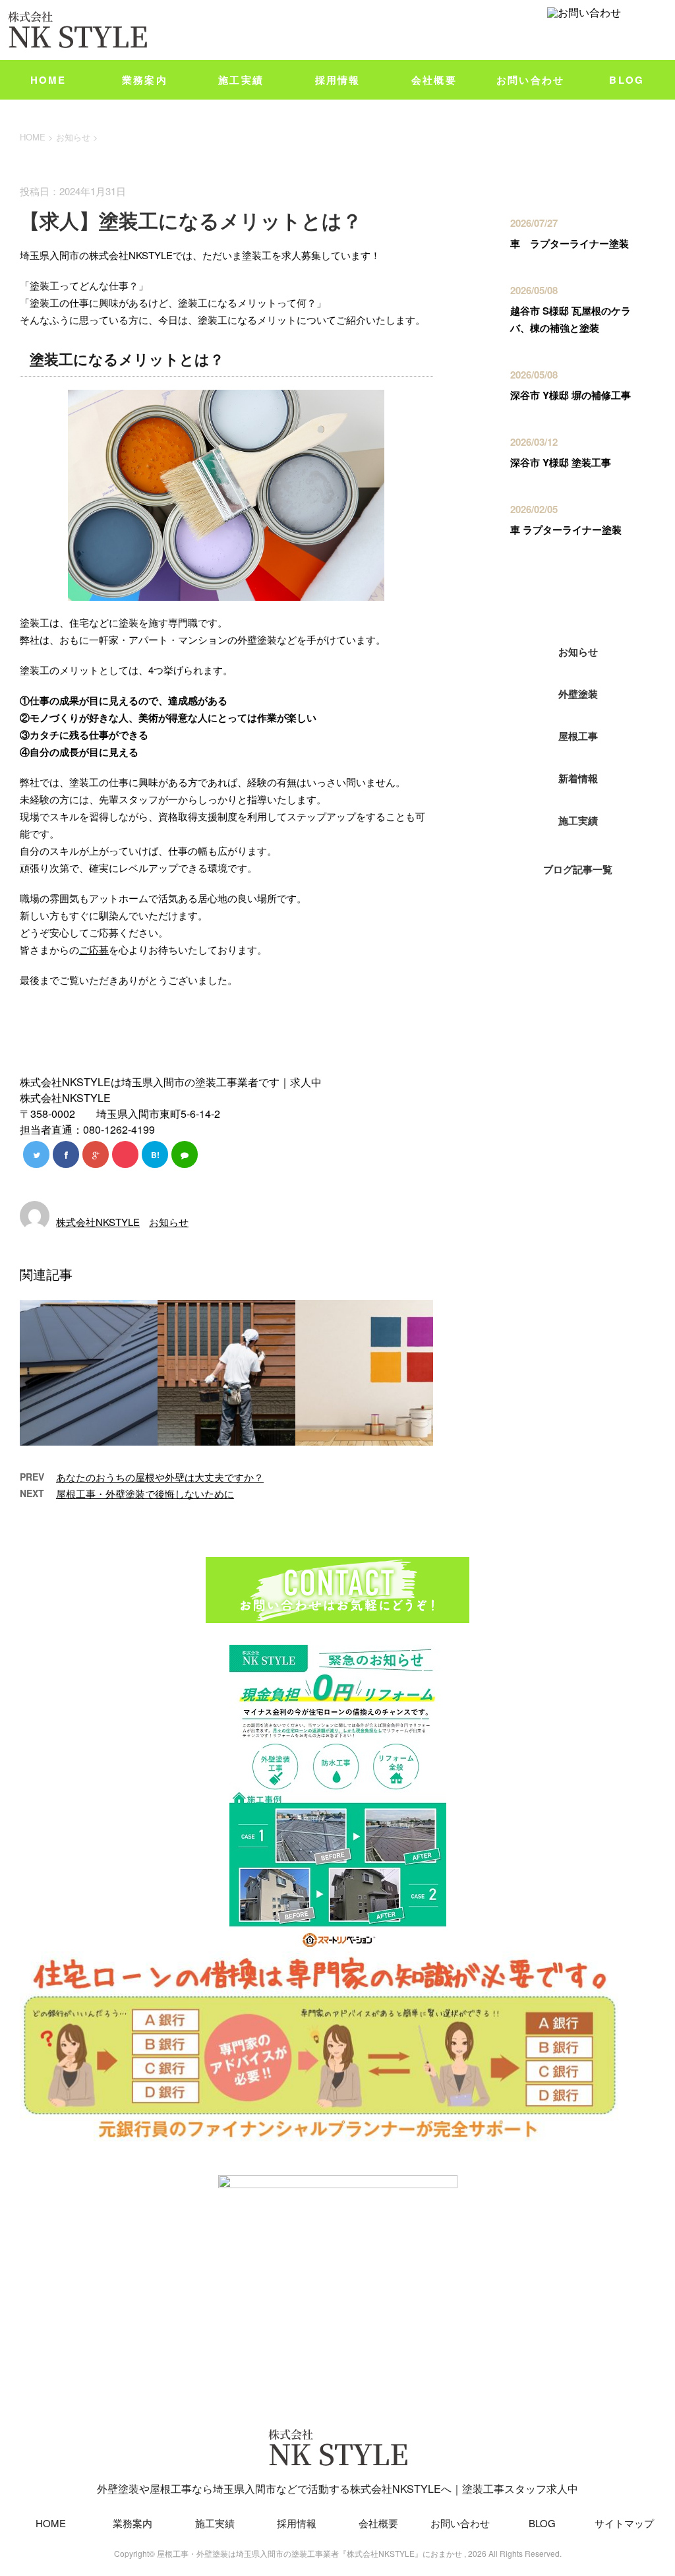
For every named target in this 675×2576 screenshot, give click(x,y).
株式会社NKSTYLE (98, 1222)
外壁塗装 (578, 694)
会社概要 (434, 80)
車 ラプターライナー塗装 (570, 243)
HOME (48, 80)
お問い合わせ (531, 80)
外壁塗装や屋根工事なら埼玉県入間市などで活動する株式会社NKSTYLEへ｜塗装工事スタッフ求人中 (337, 2489)
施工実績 (241, 80)
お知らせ (169, 1222)
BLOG (627, 80)
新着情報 (578, 778)
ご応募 (94, 949)
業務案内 (145, 80)
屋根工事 (578, 736)
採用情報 (338, 80)
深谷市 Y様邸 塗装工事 (561, 462)
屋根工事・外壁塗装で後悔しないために (145, 1493)
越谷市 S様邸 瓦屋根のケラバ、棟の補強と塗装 (571, 319)
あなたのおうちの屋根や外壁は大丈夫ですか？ (160, 1477)
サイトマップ (624, 2523)
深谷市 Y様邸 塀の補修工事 (571, 395)
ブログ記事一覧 (578, 869)
